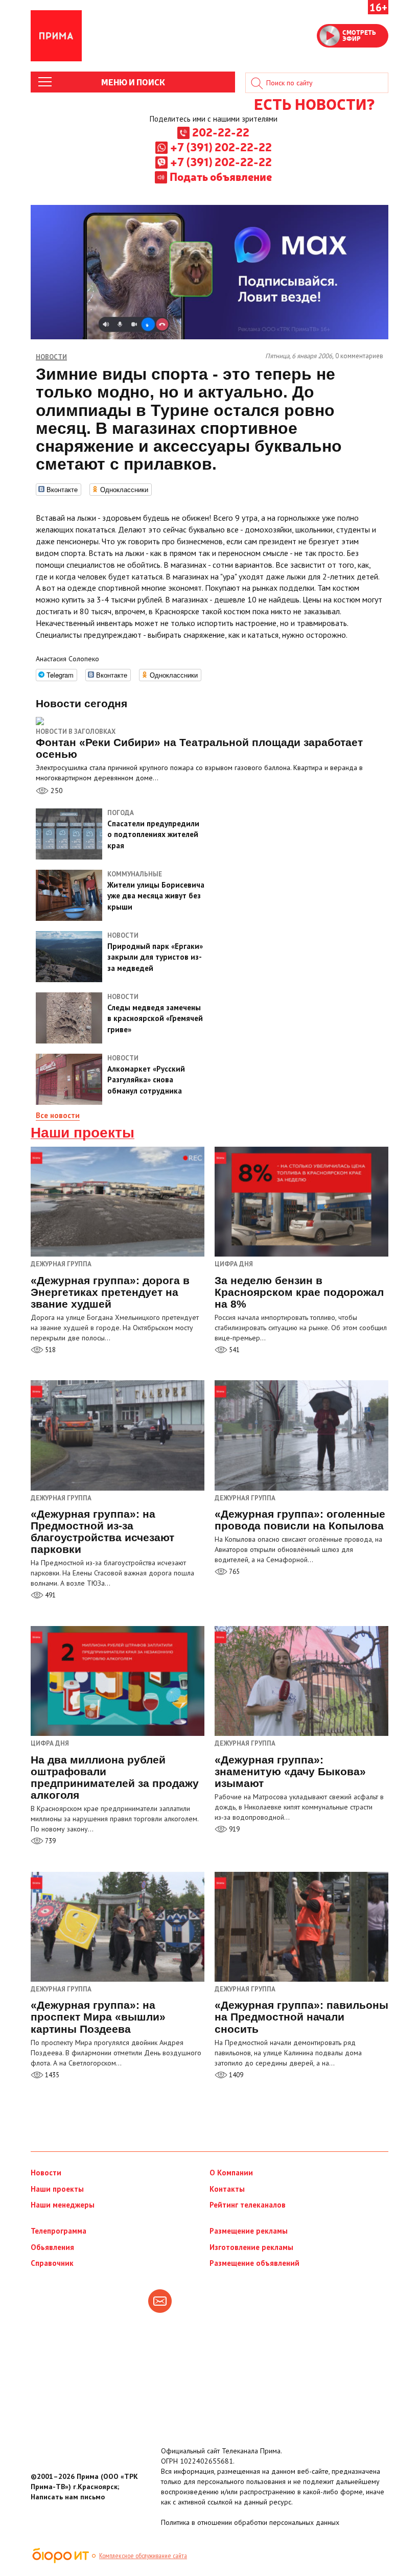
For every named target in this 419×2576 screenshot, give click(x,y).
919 (234, 1829)
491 (50, 1595)
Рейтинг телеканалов (248, 2205)
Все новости (58, 1115)
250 (56, 791)
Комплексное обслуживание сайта (143, 2556)
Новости (46, 2173)
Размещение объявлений (254, 2263)
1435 (51, 2075)
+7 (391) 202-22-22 (221, 147)
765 (234, 1572)
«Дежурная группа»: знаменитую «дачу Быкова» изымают (290, 1771)
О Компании (231, 2173)
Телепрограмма (59, 2231)
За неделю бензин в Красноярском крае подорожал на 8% (299, 1292)
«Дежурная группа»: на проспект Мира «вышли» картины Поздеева (98, 2017)
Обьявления (52, 2247)
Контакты (227, 2189)
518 (50, 1350)
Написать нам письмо (68, 2497)
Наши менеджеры (63, 2205)
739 (50, 1841)
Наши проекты (83, 1133)
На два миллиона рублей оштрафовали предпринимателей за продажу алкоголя (115, 1777)
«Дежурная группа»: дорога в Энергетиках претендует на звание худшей (110, 1292)
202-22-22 (221, 132)
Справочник (52, 2263)
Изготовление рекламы (251, 2247)
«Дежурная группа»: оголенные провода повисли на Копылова (300, 1520)
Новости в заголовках (76, 732)
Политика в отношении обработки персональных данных (250, 2522)
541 (234, 1350)
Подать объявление (221, 176)
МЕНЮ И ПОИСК (133, 82)
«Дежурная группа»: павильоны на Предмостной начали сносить (301, 2017)
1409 (235, 2075)
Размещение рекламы (249, 2231)
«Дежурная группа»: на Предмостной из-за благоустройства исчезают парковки (102, 1531)
